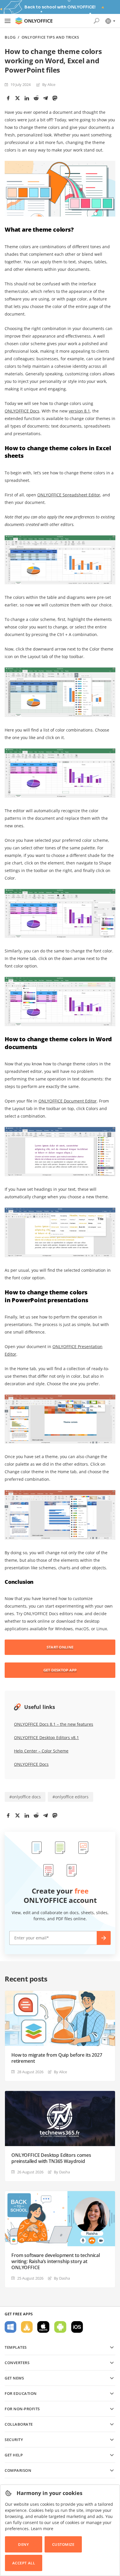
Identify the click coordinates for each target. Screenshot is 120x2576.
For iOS (77, 2327)
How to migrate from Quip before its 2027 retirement (57, 2058)
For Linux (27, 2327)
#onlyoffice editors (70, 1797)
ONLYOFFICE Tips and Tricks (50, 37)
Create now (104, 1938)
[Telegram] (45, 98)
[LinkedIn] (27, 98)
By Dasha (62, 2172)
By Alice (49, 84)
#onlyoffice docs (25, 1797)
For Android (60, 2327)
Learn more (42, 2529)
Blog (10, 37)
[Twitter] (17, 98)
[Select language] (110, 21)
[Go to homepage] (34, 21)
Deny (23, 2544)
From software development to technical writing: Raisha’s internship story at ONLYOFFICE (56, 2261)
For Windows (10, 2327)
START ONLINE (60, 1647)
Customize (63, 2544)
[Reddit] (36, 98)
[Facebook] (8, 98)
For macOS (43, 2327)
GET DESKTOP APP (60, 1670)
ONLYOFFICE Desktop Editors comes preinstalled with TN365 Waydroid (51, 2158)
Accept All (24, 2563)
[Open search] (96, 21)
